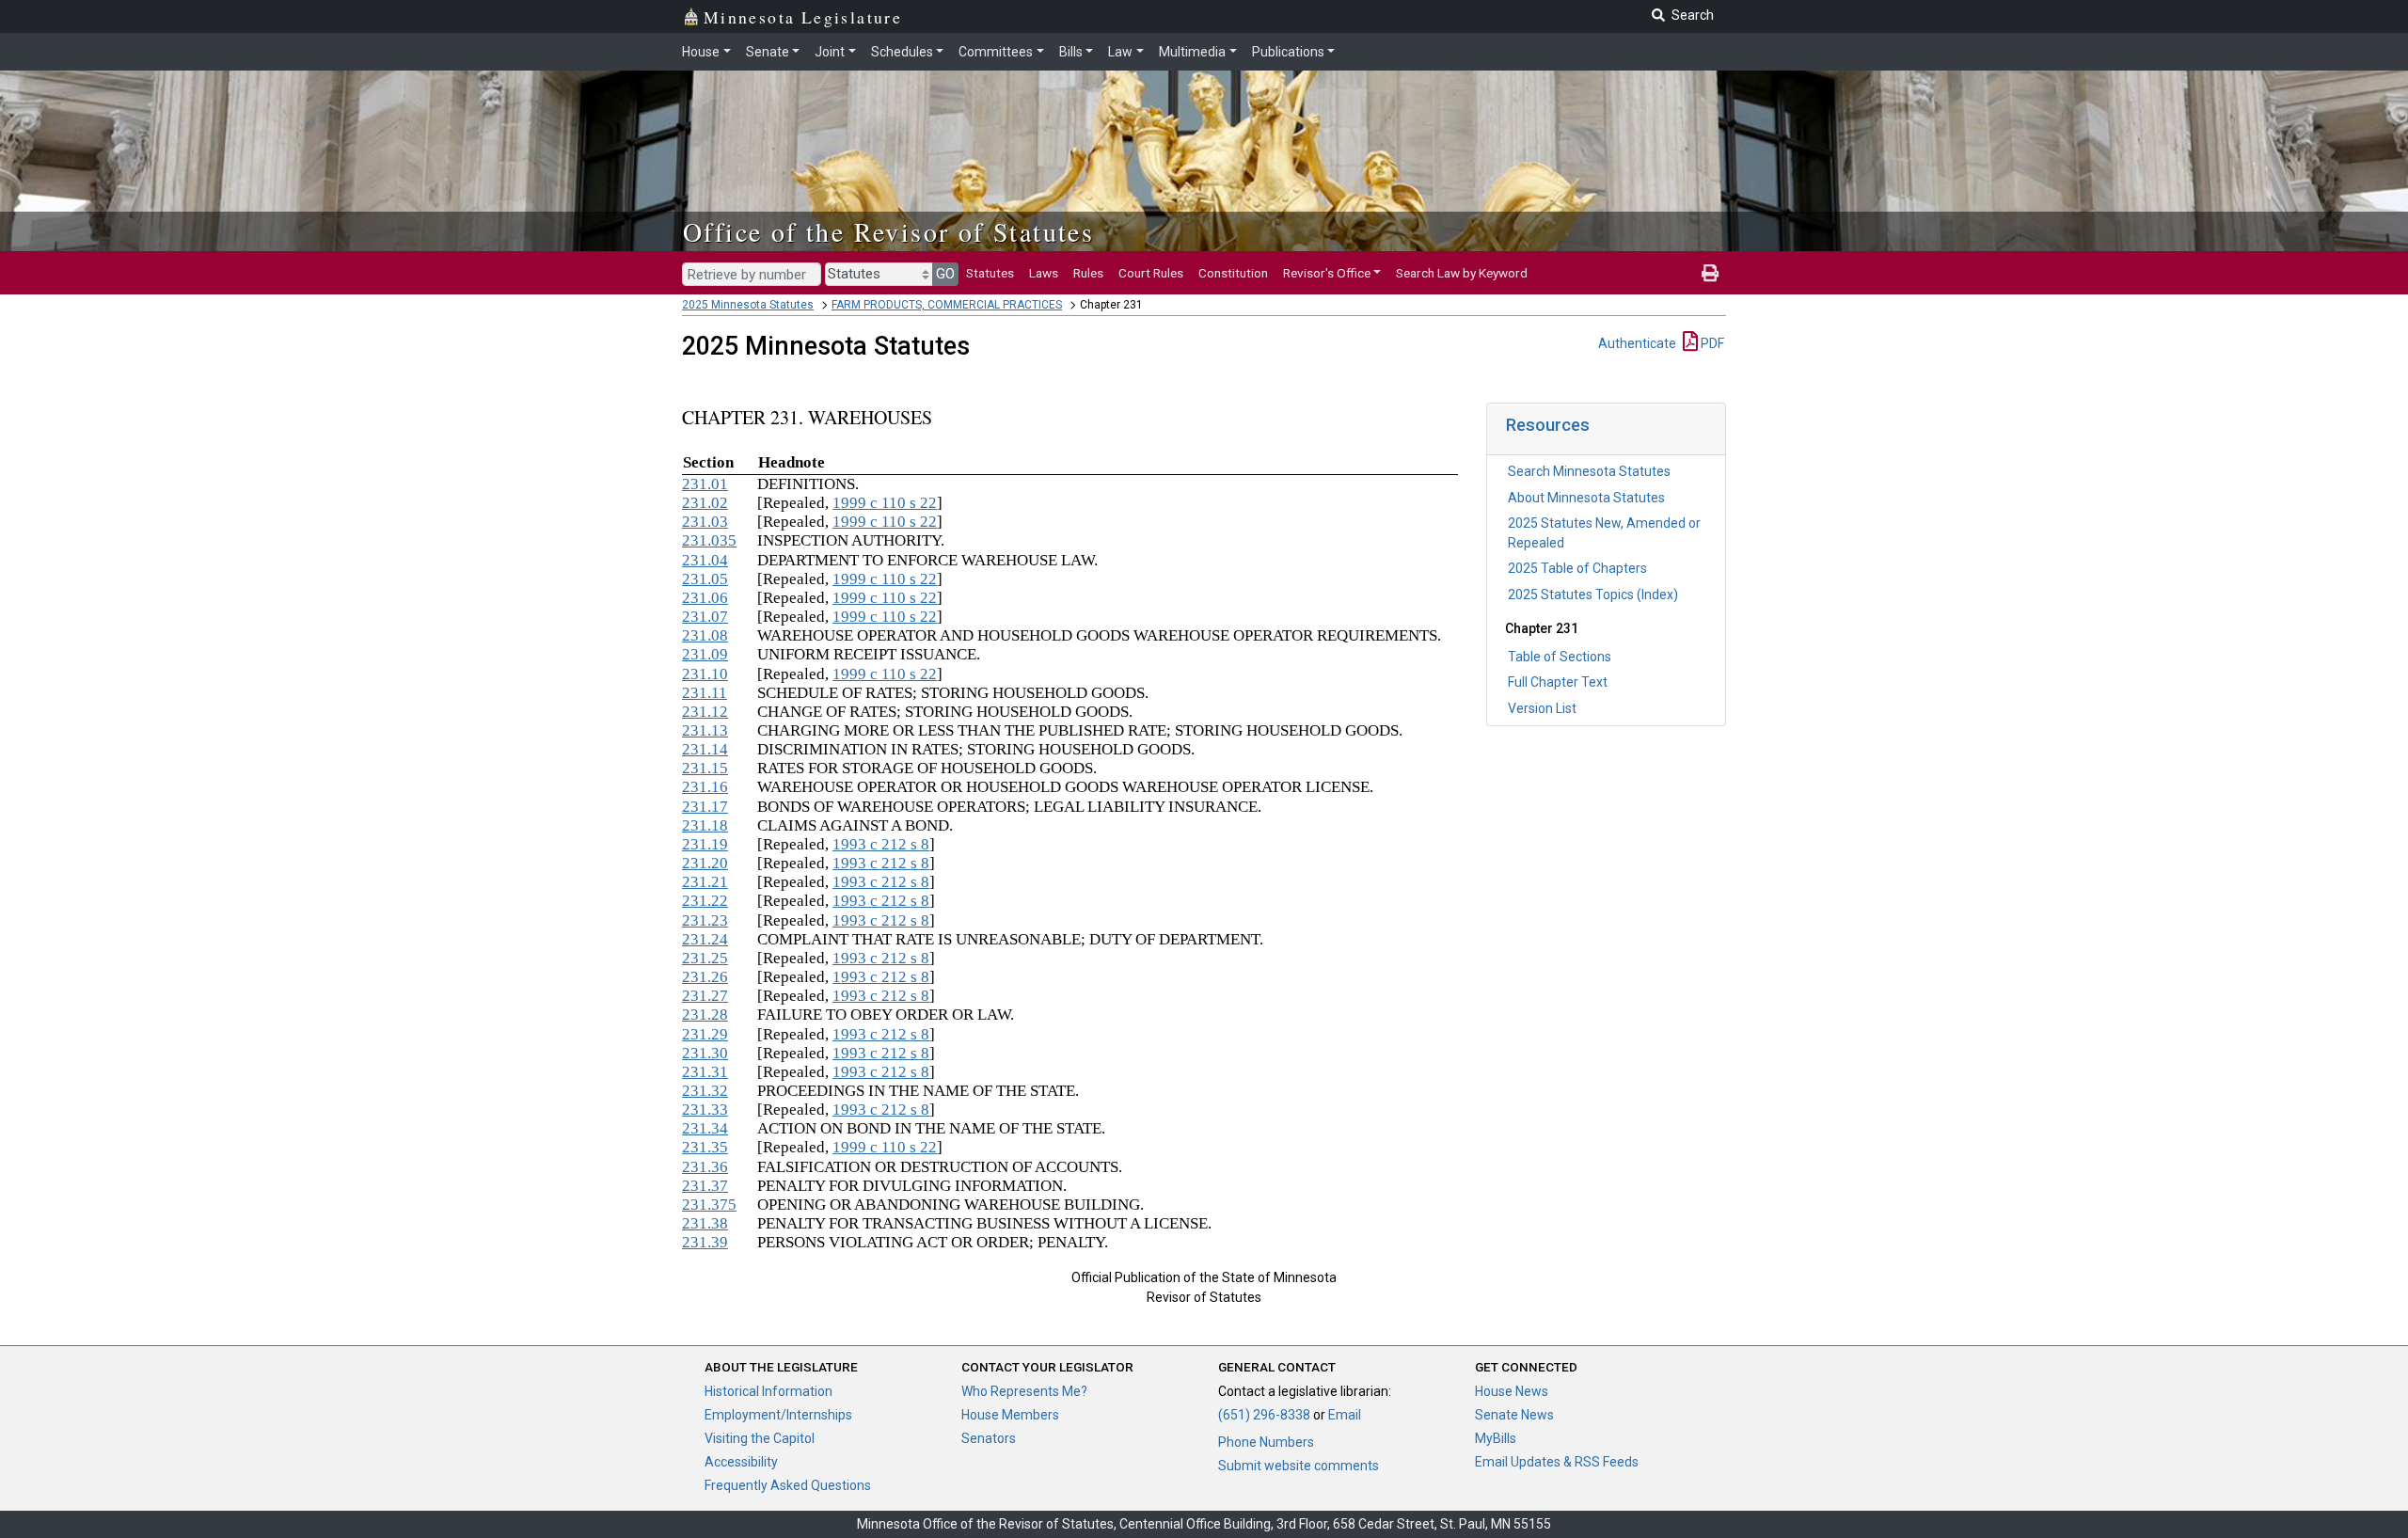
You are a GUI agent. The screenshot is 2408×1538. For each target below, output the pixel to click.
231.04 (705, 560)
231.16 (705, 787)
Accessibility (741, 1462)
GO (945, 274)
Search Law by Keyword (1462, 273)
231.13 (705, 730)
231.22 (705, 901)
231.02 (705, 503)
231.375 (709, 1205)
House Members (1010, 1415)
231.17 (705, 807)
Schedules (902, 52)
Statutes (990, 273)
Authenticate (1637, 343)
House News (1512, 1391)
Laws (1044, 273)
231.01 (705, 484)
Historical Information (768, 1391)
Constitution (1233, 273)
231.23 (705, 920)
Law (1120, 52)
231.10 (705, 674)
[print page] (1710, 273)
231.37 (705, 1186)
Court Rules (1151, 273)
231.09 (705, 654)
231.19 (705, 844)
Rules (1088, 273)
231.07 (705, 617)
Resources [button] (1548, 425)
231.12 (705, 712)
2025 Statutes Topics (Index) (1593, 595)
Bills (1071, 52)
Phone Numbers (1266, 1442)
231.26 (705, 977)
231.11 (705, 693)
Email (1345, 1415)
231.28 (705, 1015)
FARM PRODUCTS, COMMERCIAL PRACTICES (947, 305)
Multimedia (1192, 52)
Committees (996, 52)
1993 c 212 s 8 (881, 844)
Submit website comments (1299, 1466)
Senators (989, 1438)
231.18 (705, 825)
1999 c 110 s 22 (885, 503)
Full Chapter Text (1558, 682)
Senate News (1514, 1415)
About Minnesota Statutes (1586, 498)
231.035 (709, 540)
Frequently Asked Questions (788, 1485)
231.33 (705, 1110)
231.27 (705, 996)
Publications (1288, 52)
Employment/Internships (778, 1415)
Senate (768, 52)
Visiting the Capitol (760, 1438)
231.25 (705, 958)
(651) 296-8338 (1264, 1415)
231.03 (705, 522)
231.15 (705, 768)
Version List (1542, 708)
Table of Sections (1560, 657)
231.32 (705, 1091)
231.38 (705, 1223)
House (701, 52)
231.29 (705, 1034)
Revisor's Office (1327, 273)
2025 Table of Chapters (1577, 568)
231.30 (705, 1053)
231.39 (705, 1242)
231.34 (705, 1128)
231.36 (705, 1167)
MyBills (1496, 1438)
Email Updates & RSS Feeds (1557, 1462)
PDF (1711, 343)
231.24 (705, 939)
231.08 (705, 635)
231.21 (705, 882)
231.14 (705, 749)
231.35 (705, 1147)
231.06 (705, 598)
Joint (830, 52)
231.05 (705, 579)
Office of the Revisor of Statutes (888, 231)
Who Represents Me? (1024, 1391)
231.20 (705, 863)
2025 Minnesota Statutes (748, 305)
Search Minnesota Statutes (1589, 471)
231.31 (705, 1072)
